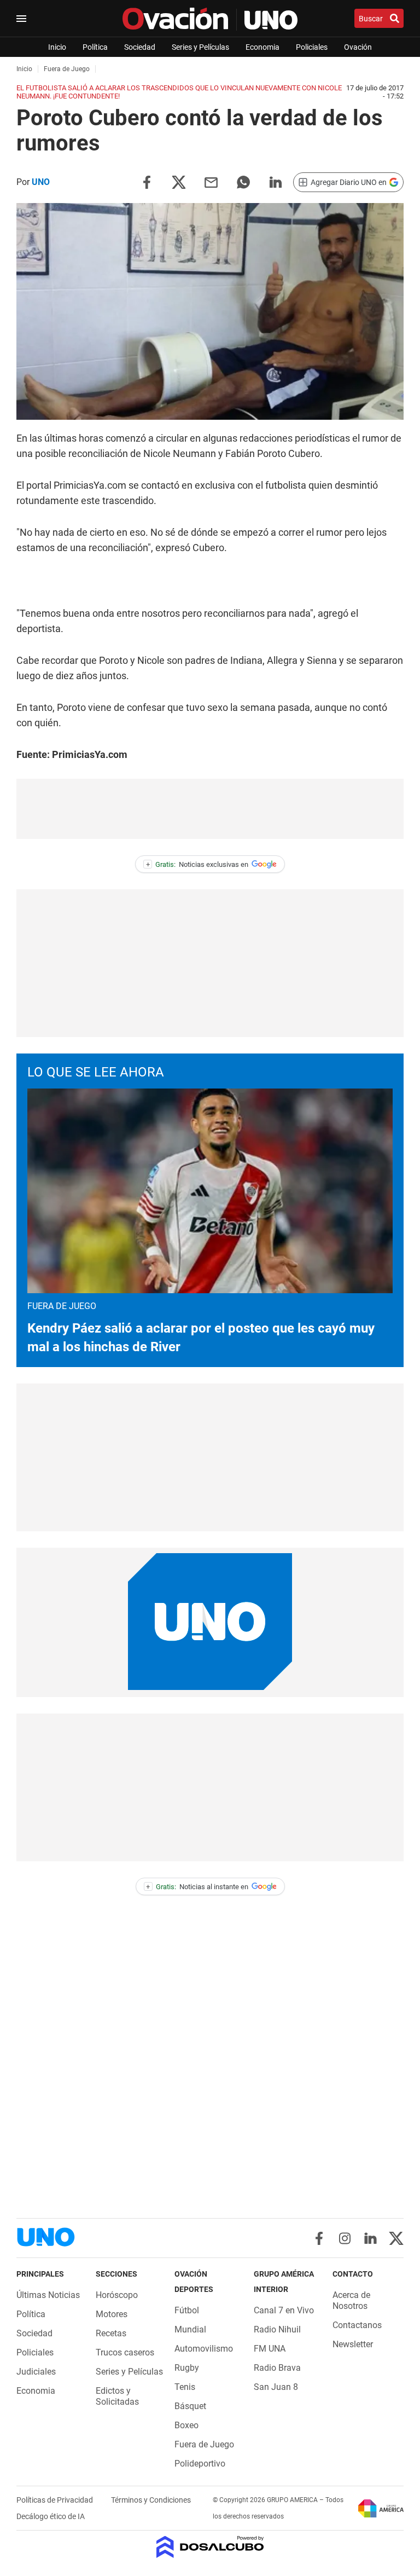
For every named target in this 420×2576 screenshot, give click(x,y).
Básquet (190, 2406)
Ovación (358, 47)
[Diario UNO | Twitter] (396, 2238)
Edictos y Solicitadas (117, 2396)
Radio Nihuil (277, 2329)
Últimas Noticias (48, 2295)
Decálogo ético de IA (51, 2516)
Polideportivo (200, 2464)
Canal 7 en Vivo (284, 2310)
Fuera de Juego (204, 2444)
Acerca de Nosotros (351, 2300)
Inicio (57, 47)
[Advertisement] (210, 809)
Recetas (111, 2333)
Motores (112, 2314)
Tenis (185, 2387)
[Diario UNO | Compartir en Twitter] (179, 181)
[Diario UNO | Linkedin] (371, 2238)
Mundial (190, 2329)
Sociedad (140, 47)
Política (95, 47)
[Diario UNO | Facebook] (319, 2238)
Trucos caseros (125, 2352)
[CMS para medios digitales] (210, 2548)
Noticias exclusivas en (197, 864)
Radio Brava (277, 2368)
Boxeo (186, 2425)
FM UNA (270, 2349)
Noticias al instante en (197, 1887)
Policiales (312, 47)
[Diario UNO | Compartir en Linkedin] (276, 181)
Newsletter (353, 2344)
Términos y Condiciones (151, 2500)
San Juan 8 (276, 2387)
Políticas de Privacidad (56, 2500)
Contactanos (357, 2325)
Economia (262, 47)
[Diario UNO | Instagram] (345, 2238)
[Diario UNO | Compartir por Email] (211, 181)
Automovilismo (204, 2349)
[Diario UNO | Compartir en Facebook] (147, 181)
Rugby (187, 2368)
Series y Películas (200, 47)
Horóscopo (117, 2295)
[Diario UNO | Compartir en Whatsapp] (243, 181)
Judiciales (36, 2372)
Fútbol (187, 2310)
